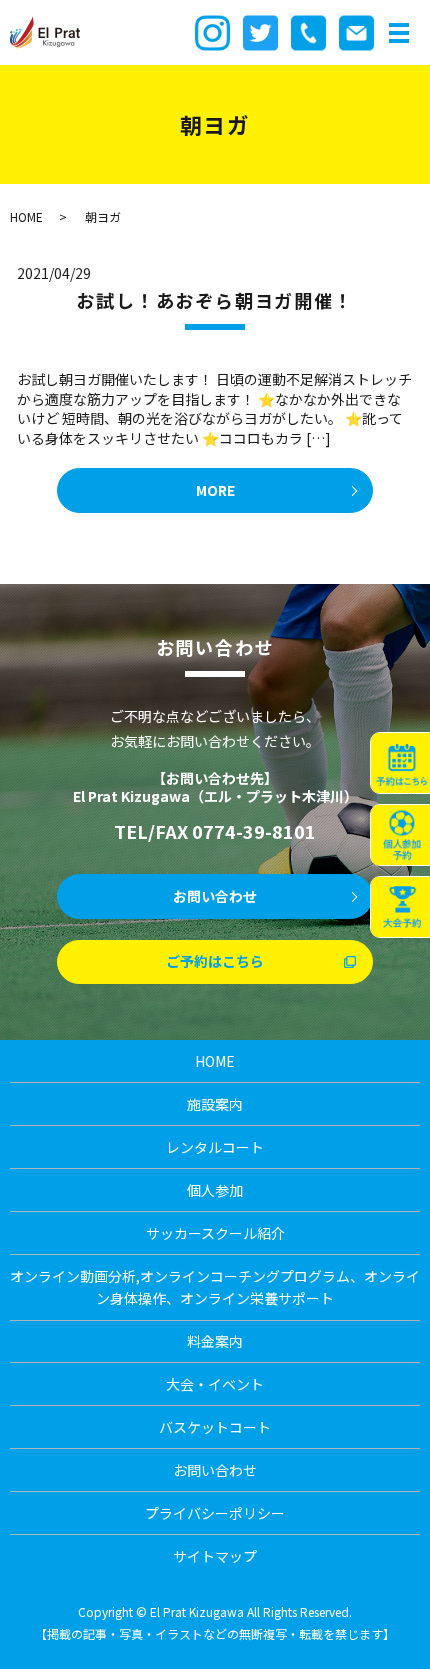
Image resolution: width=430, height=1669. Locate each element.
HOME (26, 216)
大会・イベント (215, 1384)
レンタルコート (215, 1147)
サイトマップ (215, 1556)
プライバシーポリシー (215, 1513)
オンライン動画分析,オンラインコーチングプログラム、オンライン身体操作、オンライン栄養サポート (215, 1287)
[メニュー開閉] (399, 33)
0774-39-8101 (254, 831)
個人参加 (215, 1190)
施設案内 (215, 1104)
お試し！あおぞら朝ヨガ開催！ (214, 300)
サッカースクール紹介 (215, 1233)
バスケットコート (215, 1427)
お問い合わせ (215, 896)
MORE (215, 490)
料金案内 (215, 1341)
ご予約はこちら (215, 961)
